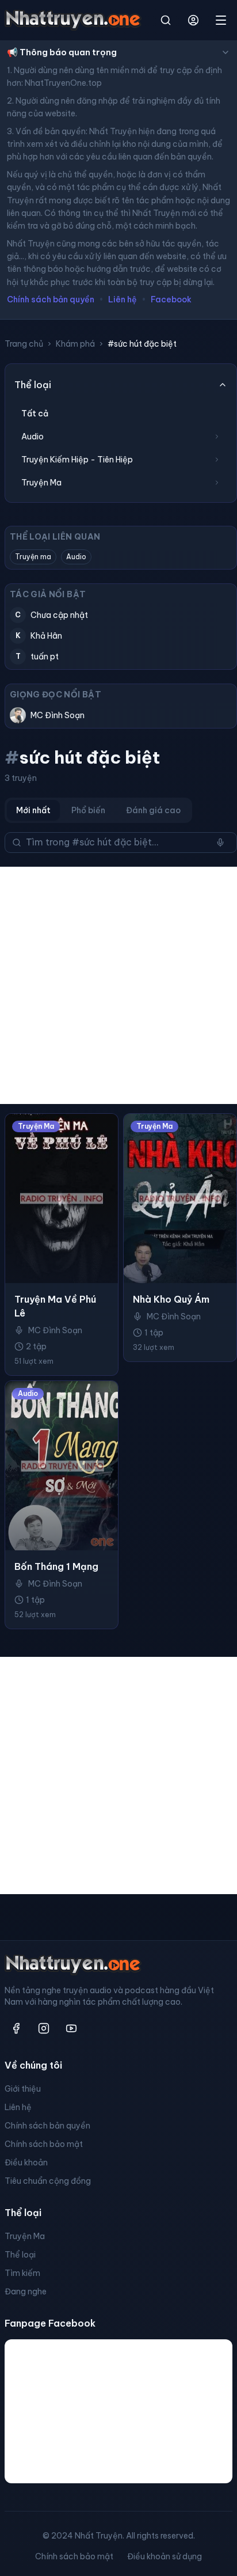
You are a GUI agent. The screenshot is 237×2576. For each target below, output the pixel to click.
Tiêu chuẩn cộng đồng (48, 2181)
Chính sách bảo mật (44, 2144)
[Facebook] (16, 2028)
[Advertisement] (118, 985)
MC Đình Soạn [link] (55, 1330)
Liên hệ (123, 299)
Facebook (171, 299)
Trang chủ (24, 344)
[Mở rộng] (217, 437)
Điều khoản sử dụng (165, 2556)
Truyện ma (33, 557)
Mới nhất (33, 810)
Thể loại (20, 2255)
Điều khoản (26, 2163)
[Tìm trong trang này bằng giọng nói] (220, 843)
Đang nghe (26, 2292)
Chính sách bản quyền (51, 299)
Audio (76, 557)
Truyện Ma (25, 2236)
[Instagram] (44, 2028)
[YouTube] (71, 2028)
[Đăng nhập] (193, 20)
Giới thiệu (23, 2089)
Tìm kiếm (22, 2273)
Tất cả (35, 413)
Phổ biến (88, 810)
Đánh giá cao (153, 810)
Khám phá (75, 344)
